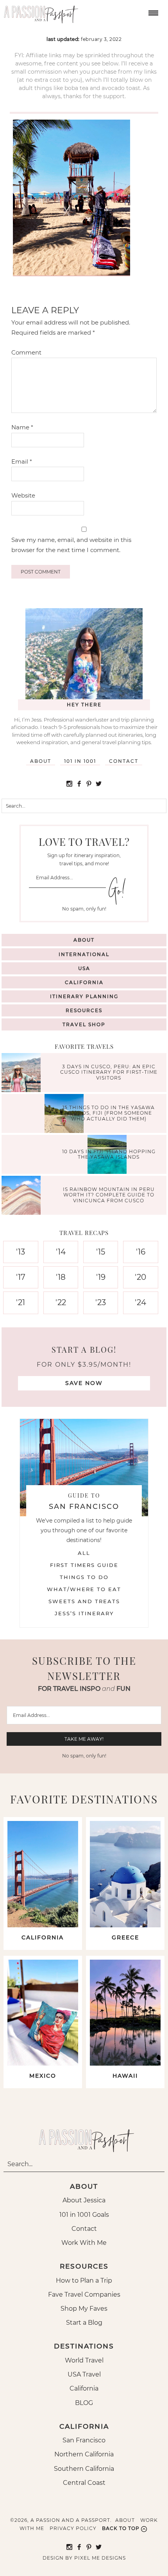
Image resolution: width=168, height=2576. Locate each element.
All (84, 1553)
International (84, 954)
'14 (61, 1252)
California (84, 982)
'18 (61, 1277)
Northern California (84, 2454)
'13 (21, 1252)
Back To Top (121, 2528)
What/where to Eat (84, 1589)
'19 (101, 1277)
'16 (141, 1252)
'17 (21, 1277)
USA (84, 968)
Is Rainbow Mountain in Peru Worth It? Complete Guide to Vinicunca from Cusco (109, 1195)
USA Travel (84, 2374)
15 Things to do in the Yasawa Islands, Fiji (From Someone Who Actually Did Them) (109, 1113)
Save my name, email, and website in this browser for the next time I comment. (71, 545)
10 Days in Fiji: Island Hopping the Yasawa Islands (109, 1154)
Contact (124, 761)
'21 (21, 1302)
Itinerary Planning (84, 996)
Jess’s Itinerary (84, 1613)
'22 (61, 1302)
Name (22, 427)
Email (22, 461)
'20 (140, 1277)
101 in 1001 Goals (84, 2215)
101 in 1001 (80, 761)
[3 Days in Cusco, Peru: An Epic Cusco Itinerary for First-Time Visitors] (23, 1074)
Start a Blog (84, 2323)
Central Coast (84, 2483)
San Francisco (84, 2440)
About (41, 761)
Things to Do (84, 1577)
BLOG (84, 2403)
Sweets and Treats (84, 1601)
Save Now (84, 1383)
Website (23, 495)
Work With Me (84, 2243)
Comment (26, 352)
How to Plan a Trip (84, 2280)
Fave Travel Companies (84, 2295)
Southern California (84, 2469)
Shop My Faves (84, 2309)
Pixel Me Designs (100, 2558)
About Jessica (84, 2200)
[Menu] (152, 12)
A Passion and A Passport (39, 12)
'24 (140, 1302)
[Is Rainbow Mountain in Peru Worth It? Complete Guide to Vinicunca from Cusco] (23, 1196)
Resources (84, 1010)
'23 (101, 1302)
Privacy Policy (73, 2528)
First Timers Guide (84, 1565)
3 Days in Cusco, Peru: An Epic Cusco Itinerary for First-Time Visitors (109, 1072)
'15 (101, 1252)
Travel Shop (84, 1024)
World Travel (84, 2360)
